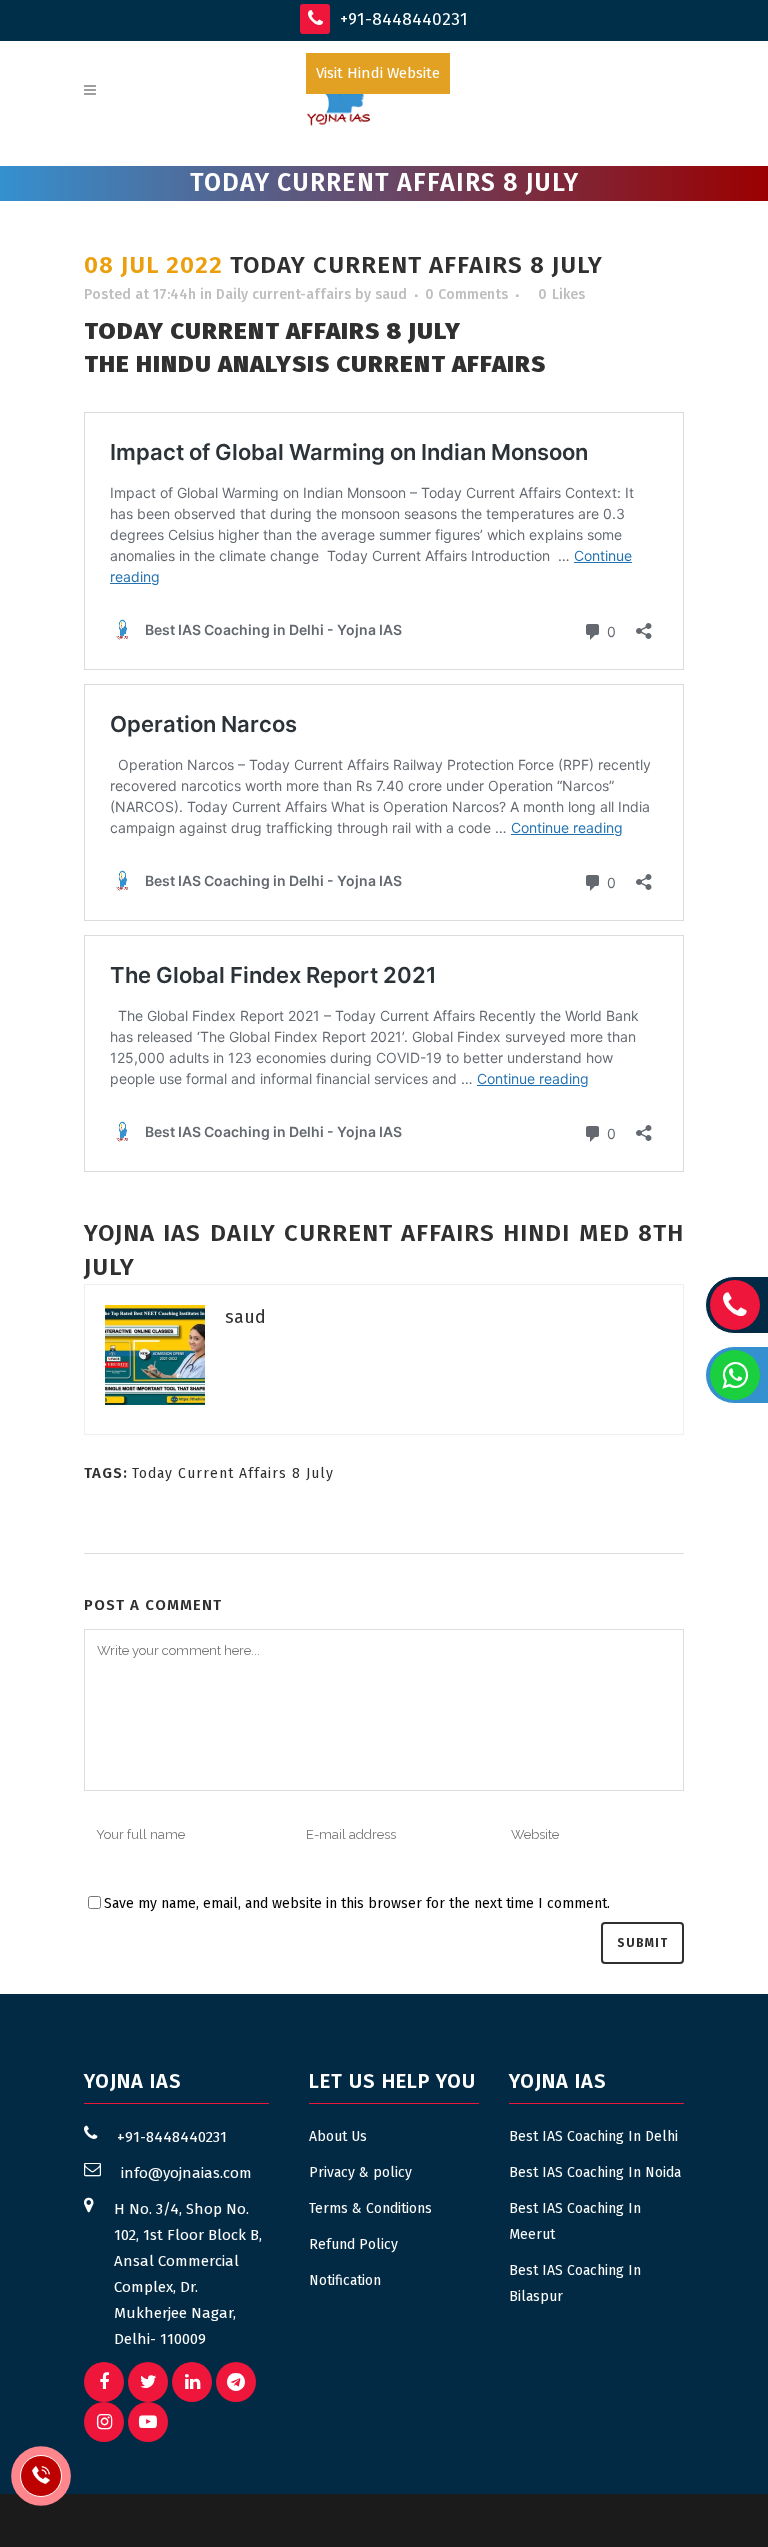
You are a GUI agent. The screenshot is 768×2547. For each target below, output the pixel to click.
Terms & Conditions (370, 2208)
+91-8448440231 (401, 19)
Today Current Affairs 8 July (233, 1473)
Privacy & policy (360, 2172)
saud (391, 294)
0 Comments (466, 294)
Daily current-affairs (283, 294)
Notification (345, 2280)
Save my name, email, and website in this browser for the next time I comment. (357, 1903)
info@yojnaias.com (186, 2173)
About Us (338, 2136)
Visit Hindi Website (378, 73)
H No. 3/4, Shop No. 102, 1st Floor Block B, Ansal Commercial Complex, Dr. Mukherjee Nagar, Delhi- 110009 (188, 2274)
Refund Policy (353, 2244)
